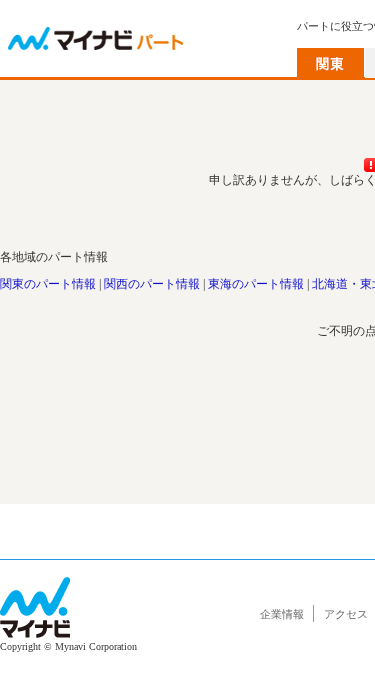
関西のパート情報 (152, 284)
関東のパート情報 (48, 284)
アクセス (346, 614)
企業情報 (282, 614)
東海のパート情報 (256, 284)
